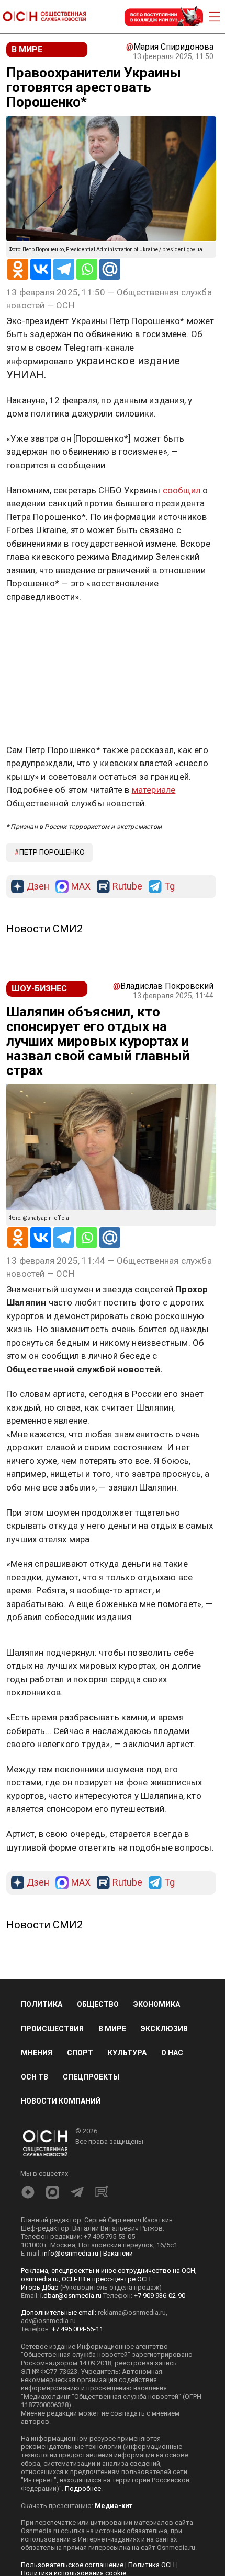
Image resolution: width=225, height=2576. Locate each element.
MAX (81, 887)
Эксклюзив (164, 2029)
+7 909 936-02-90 (160, 2296)
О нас (172, 2053)
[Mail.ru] (110, 269)
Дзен (38, 887)
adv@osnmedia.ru (48, 2321)
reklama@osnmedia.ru (132, 2312)
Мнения (37, 2053)
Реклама (39, 627)
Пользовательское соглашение (72, 2565)
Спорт (80, 2053)
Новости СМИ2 (44, 929)
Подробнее (83, 2488)
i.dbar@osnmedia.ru (71, 2296)
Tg (170, 887)
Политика (42, 2004)
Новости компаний (61, 2101)
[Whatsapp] (87, 269)
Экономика (157, 2004)
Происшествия (52, 2029)
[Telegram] (64, 269)
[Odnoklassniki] (18, 269)
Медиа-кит (114, 2506)
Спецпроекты (91, 2077)
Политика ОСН (151, 2565)
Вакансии (118, 2253)
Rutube (127, 887)
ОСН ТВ (35, 2077)
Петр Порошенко (52, 852)
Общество (98, 2004)
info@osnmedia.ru (70, 2253)
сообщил (182, 490)
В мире (112, 2029)
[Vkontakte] (41, 269)
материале (154, 790)
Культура (127, 2053)
